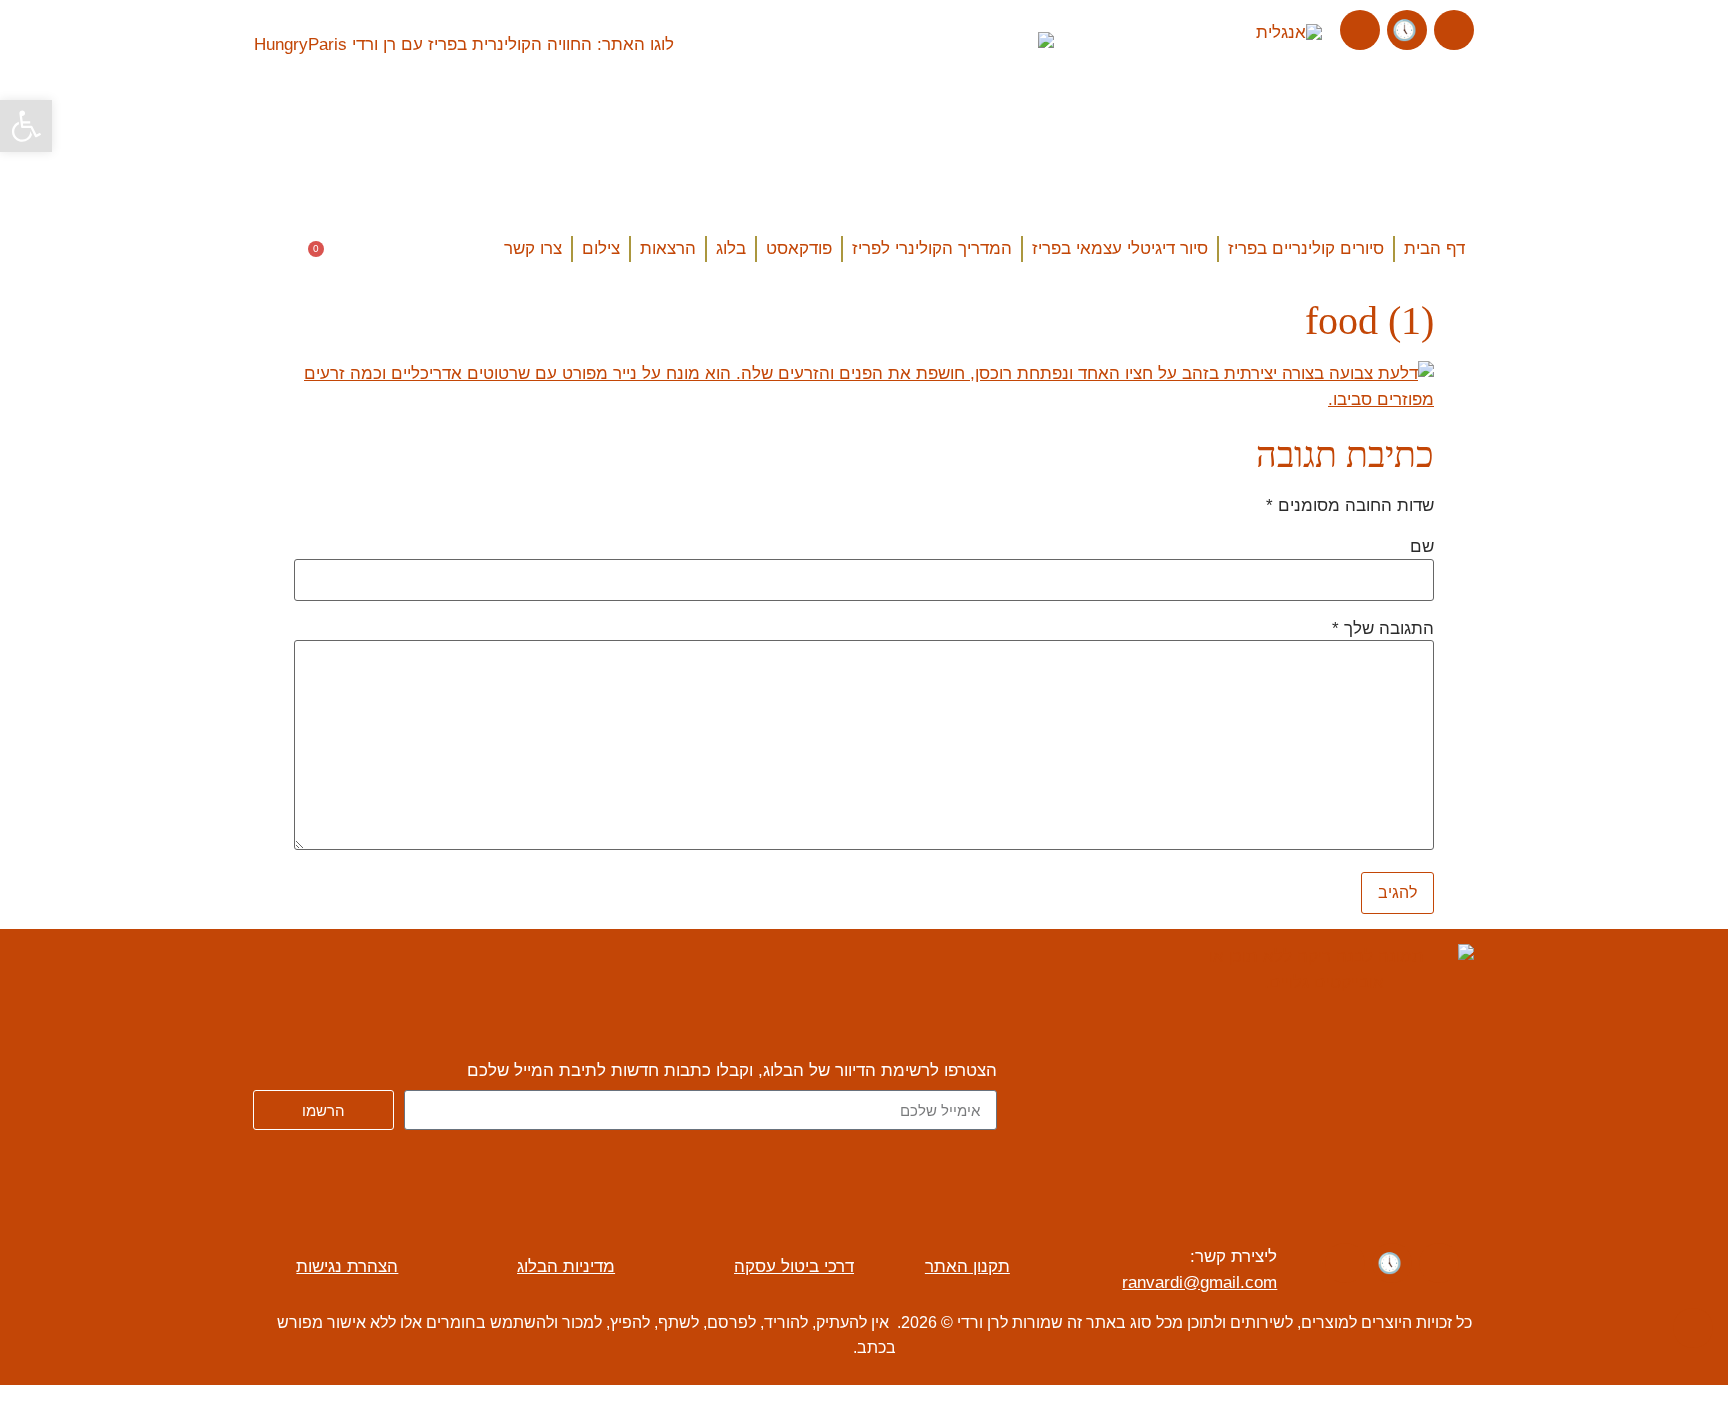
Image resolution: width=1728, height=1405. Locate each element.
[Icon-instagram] (1360, 30)
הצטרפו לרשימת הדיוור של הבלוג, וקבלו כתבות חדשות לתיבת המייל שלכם (732, 1071)
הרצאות (668, 248)
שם (1422, 547)
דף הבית (1434, 248)
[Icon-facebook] (1454, 30)
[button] (274, 252)
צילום (601, 248)
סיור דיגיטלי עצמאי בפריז (1120, 248)
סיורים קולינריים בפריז (1306, 248)
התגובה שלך (1383, 628)
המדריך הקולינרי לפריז (932, 248)
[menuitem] (1289, 32)
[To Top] (1693, 1328)
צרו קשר (533, 248)
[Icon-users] (1407, 30)
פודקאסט (799, 248)
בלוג (731, 248)
